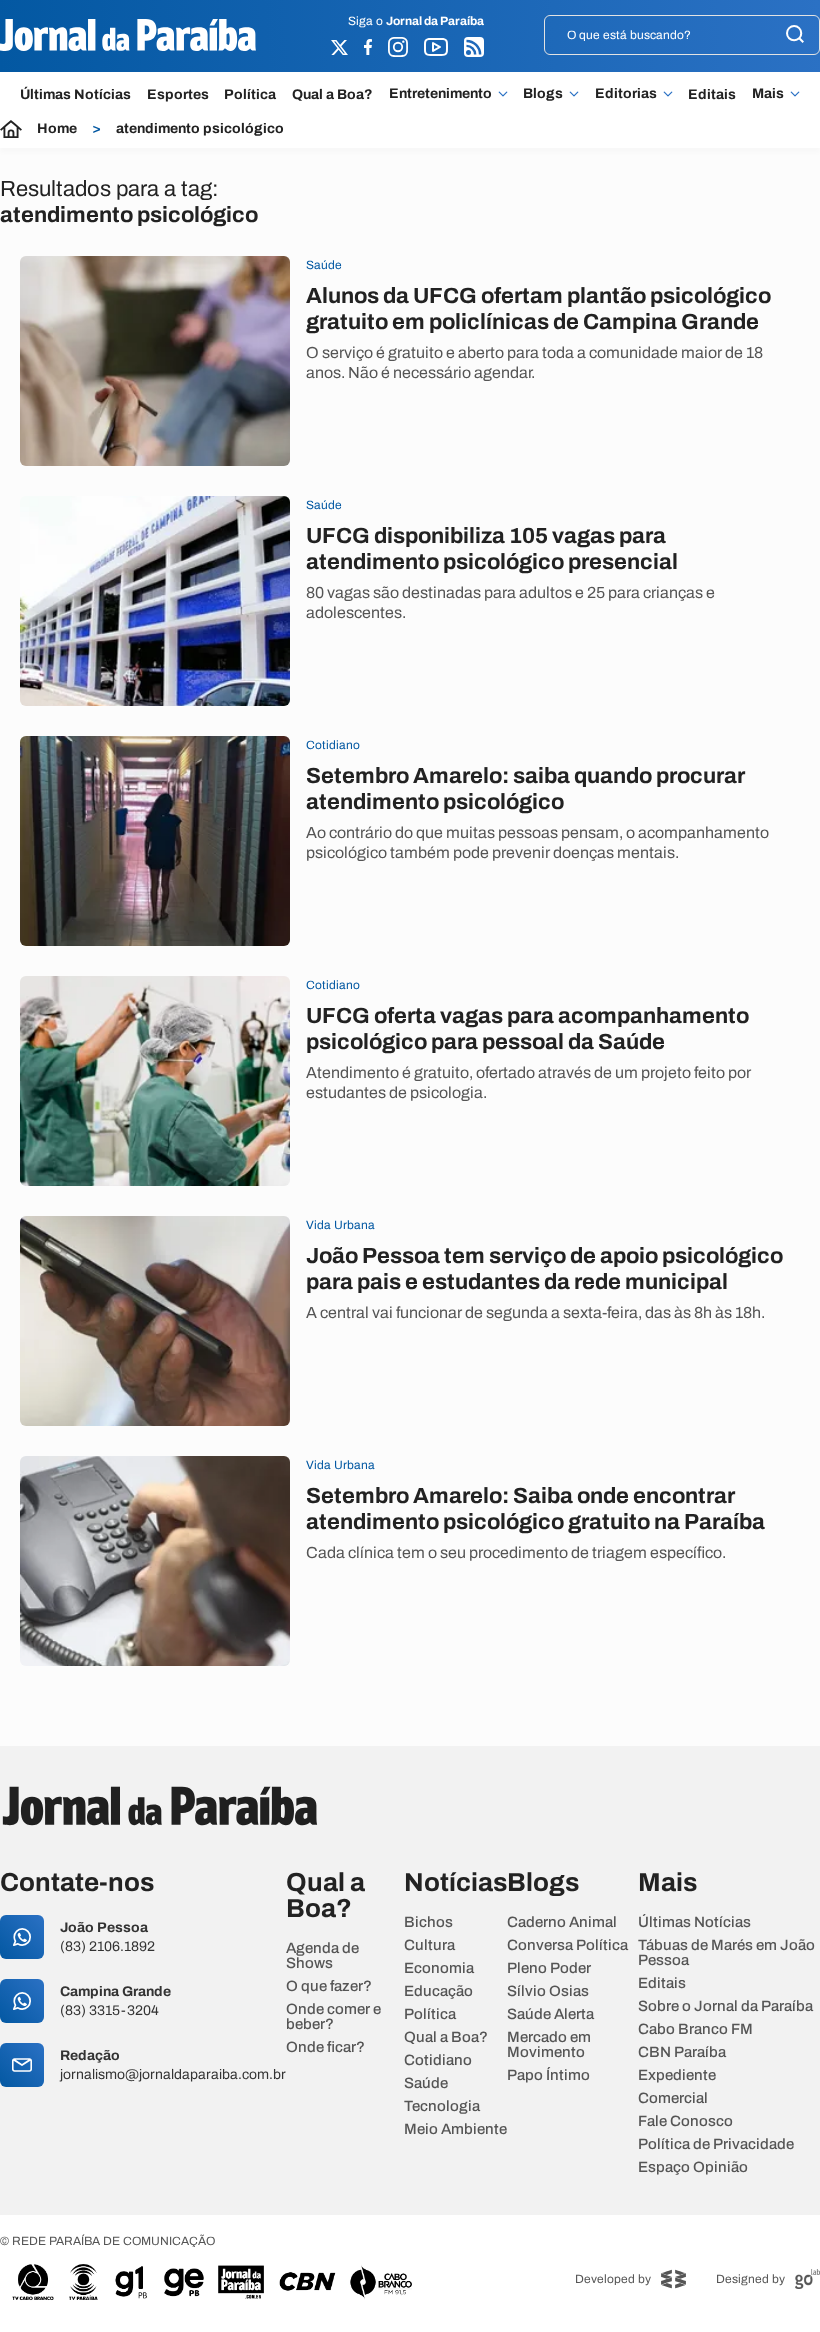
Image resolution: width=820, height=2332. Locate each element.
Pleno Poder (549, 1968)
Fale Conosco (685, 2121)
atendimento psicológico (200, 129)
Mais (768, 94)
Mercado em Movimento (549, 2045)
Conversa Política (567, 1945)
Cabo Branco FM (695, 2029)
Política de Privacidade (716, 2144)
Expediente (677, 2075)
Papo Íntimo (548, 2075)
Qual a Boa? (332, 94)
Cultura (429, 1945)
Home (57, 129)
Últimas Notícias (75, 94)
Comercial (673, 2098)
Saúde (426, 2083)
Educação (438, 1991)
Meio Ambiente (455, 2129)
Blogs (543, 94)
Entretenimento (440, 94)
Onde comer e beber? (333, 2017)
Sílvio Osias (548, 1991)
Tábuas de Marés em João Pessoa (726, 1953)
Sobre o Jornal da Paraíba (725, 2006)
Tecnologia (442, 2106)
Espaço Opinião (693, 2167)
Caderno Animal (562, 1922)
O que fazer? (329, 1986)
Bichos (428, 1922)
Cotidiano (438, 2060)
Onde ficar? (325, 2047)
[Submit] (795, 35)
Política (250, 94)
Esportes (178, 94)
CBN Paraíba (682, 2052)
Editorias (626, 94)
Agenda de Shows (322, 1956)
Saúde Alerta (550, 2014)
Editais (712, 94)
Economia (439, 1968)
